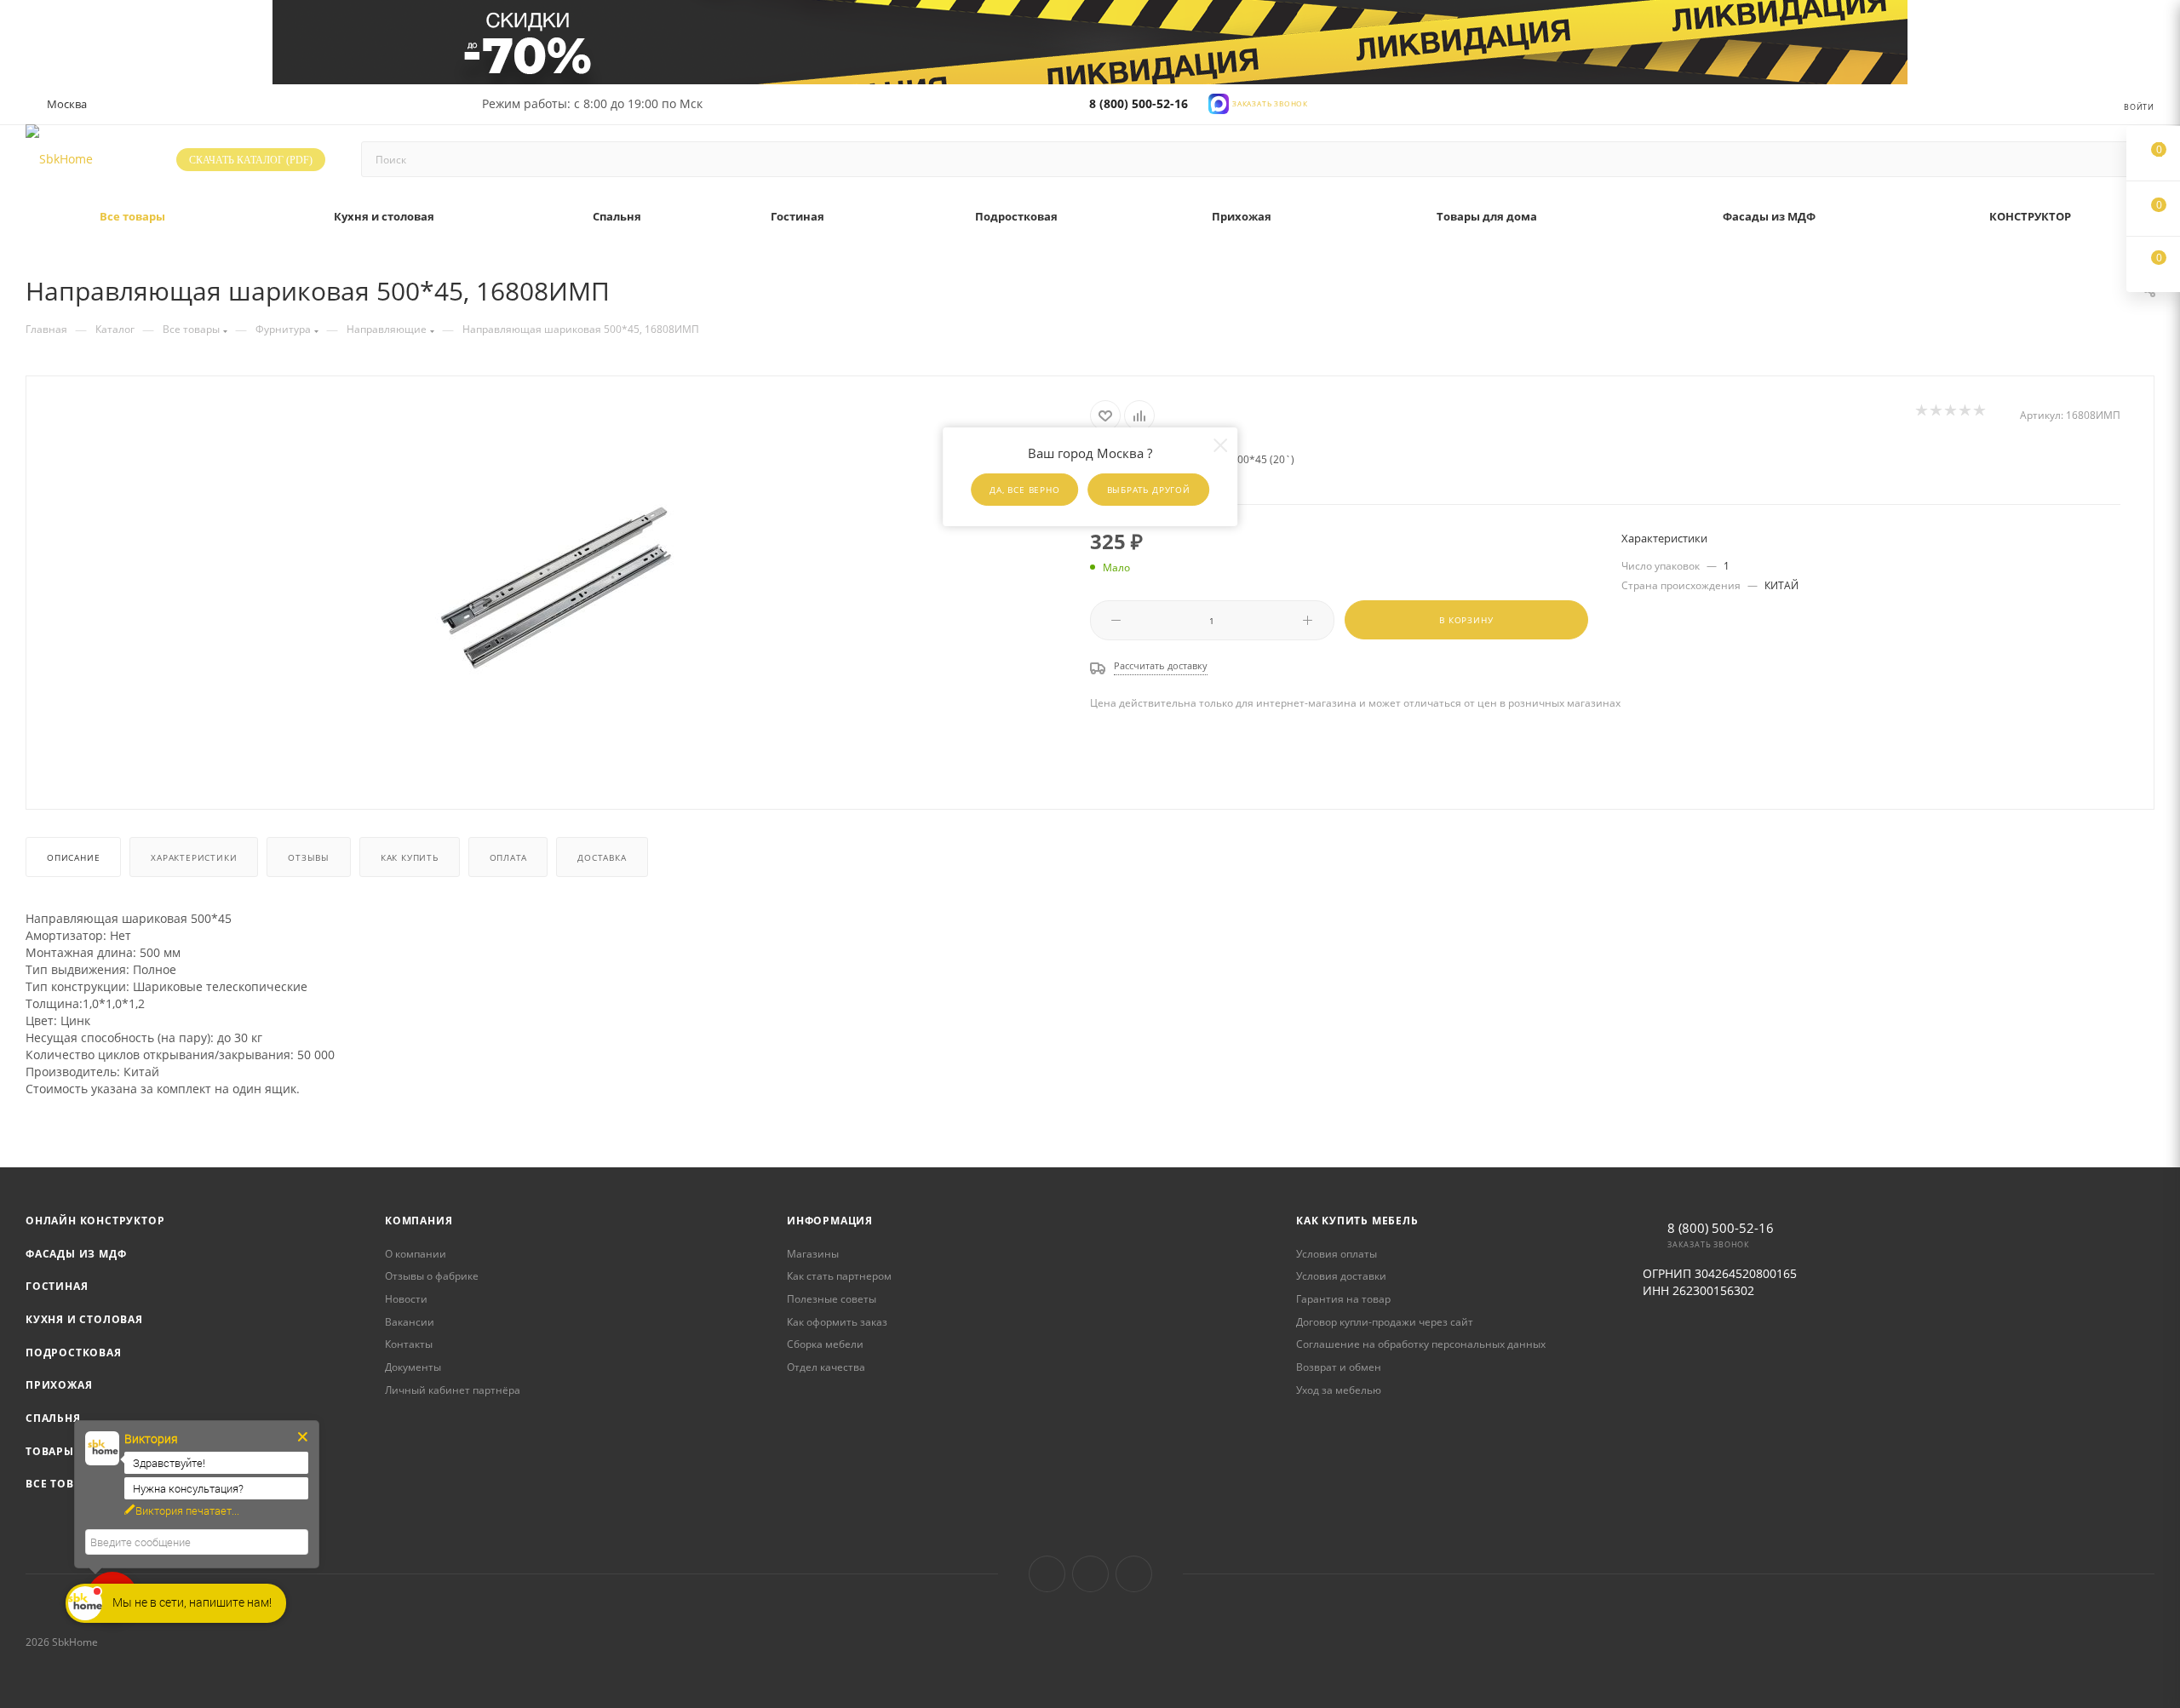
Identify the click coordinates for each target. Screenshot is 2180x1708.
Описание (73, 857)
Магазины (813, 1254)
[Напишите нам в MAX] (1219, 103)
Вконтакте (1047, 1574)
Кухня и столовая (84, 1319)
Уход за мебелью (1339, 1390)
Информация (830, 1221)
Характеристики (194, 857)
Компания (419, 1221)
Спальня (53, 1418)
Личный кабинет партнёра (453, 1390)
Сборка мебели (825, 1344)
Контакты (409, 1344)
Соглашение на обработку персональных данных (1421, 1344)
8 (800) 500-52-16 (1139, 103)
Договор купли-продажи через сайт (1385, 1322)
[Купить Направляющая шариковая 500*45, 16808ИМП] (559, 591)
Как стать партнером (839, 1276)
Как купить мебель (1357, 1221)
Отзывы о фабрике (432, 1276)
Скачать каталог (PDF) (251, 160)
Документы (413, 1367)
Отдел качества (826, 1367)
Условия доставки (1341, 1276)
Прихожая (59, 1385)
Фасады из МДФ (76, 1254)
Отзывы (309, 857)
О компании (416, 1254)
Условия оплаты (1337, 1254)
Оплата (508, 857)
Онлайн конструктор (95, 1221)
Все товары (62, 1484)
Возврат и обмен (1339, 1367)
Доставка (602, 857)
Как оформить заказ (837, 1322)
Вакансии (410, 1322)
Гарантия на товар (1343, 1299)
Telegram (1090, 1574)
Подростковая (74, 1353)
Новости (406, 1299)
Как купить (410, 857)
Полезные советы (832, 1299)
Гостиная (57, 1286)
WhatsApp (1134, 1574)
